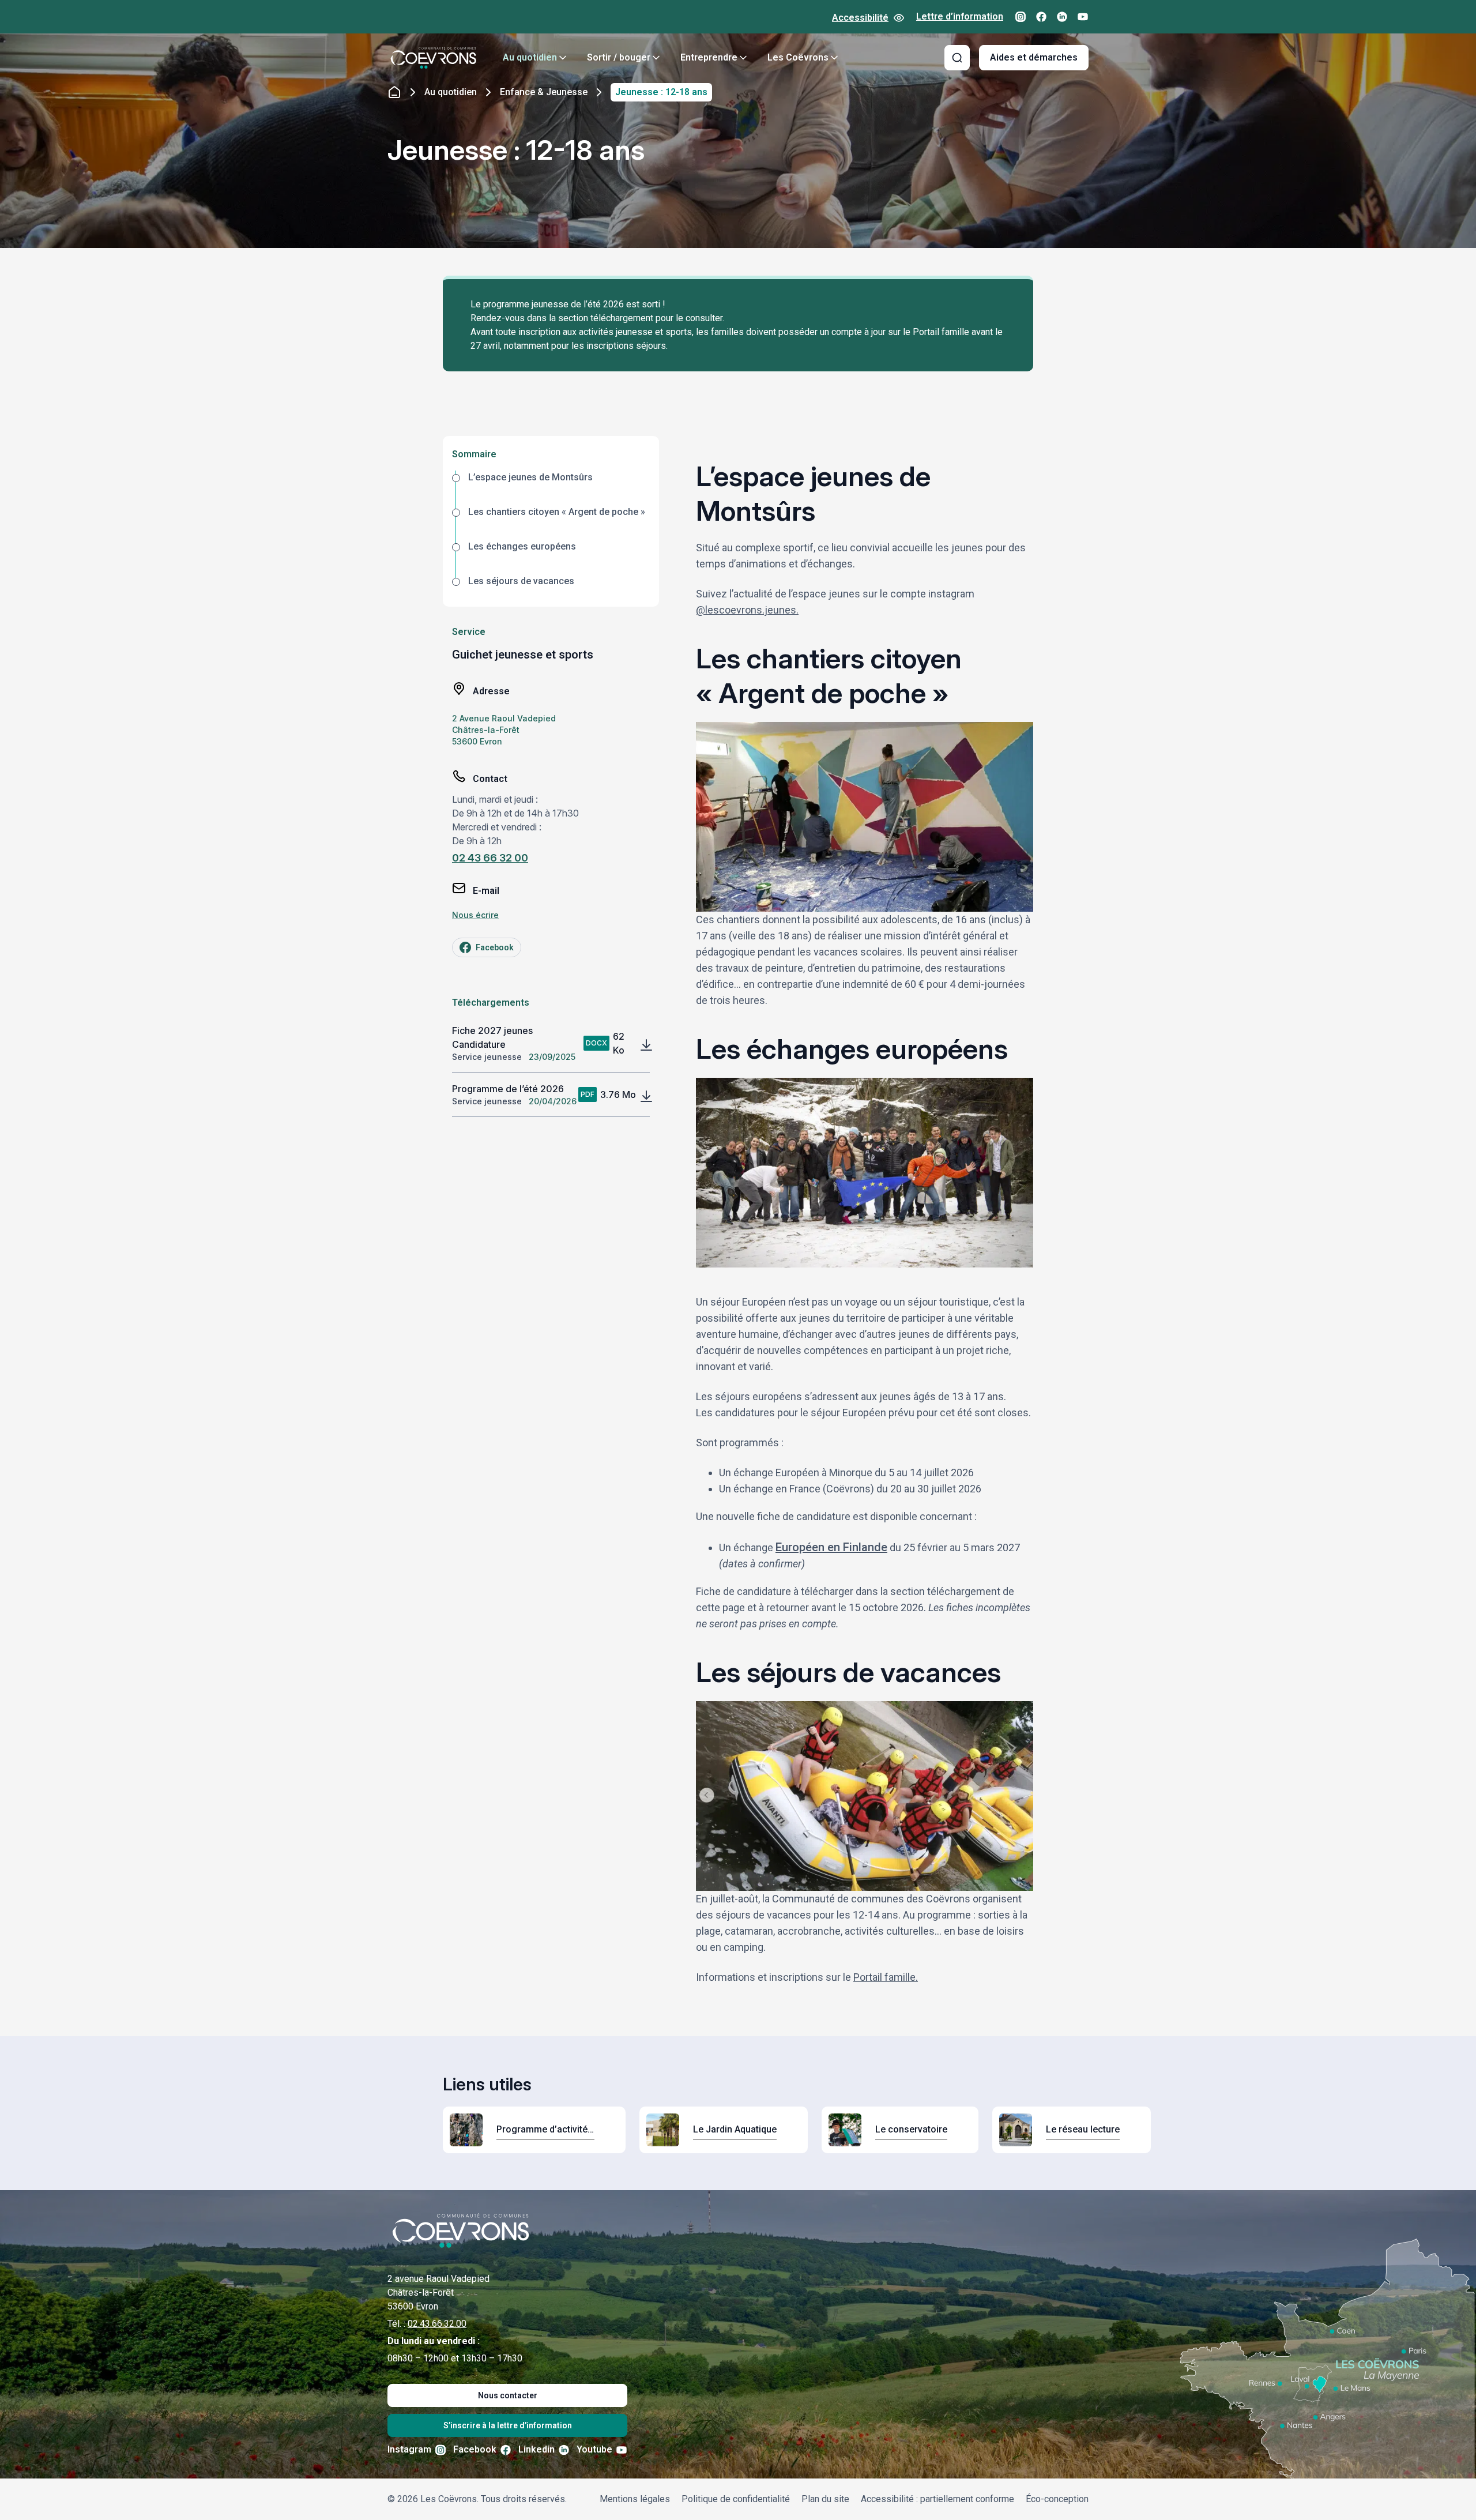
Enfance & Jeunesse (544, 92)
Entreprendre (709, 57)
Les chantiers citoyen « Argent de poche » (557, 512)
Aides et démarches (1034, 57)
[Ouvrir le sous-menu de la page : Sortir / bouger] (656, 58)
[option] (551, 488)
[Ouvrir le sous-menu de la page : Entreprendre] (743, 58)
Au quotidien (530, 57)
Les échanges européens (522, 546)
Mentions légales (635, 2499)
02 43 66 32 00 (490, 858)
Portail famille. (886, 1977)
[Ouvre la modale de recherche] (957, 58)
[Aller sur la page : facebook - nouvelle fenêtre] (1041, 17)
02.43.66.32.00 (437, 2324)
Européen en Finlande (831, 1547)
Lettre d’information (960, 16)
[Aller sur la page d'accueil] (434, 58)
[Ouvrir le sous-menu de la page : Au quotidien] (563, 58)
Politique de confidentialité (736, 2499)
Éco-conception (1057, 2499)
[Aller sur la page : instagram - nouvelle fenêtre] (1021, 17)
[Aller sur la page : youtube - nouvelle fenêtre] (1083, 17)
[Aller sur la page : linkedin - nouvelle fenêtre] (1062, 17)
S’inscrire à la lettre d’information (508, 2425)
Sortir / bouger (619, 57)
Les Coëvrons (798, 57)
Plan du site (825, 2499)
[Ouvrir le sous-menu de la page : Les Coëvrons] (834, 58)
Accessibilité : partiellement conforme (937, 2499)
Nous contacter (508, 2395)
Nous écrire (475, 915)
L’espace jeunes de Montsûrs (530, 477)
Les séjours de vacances (521, 581)
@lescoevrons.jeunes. (747, 610)
